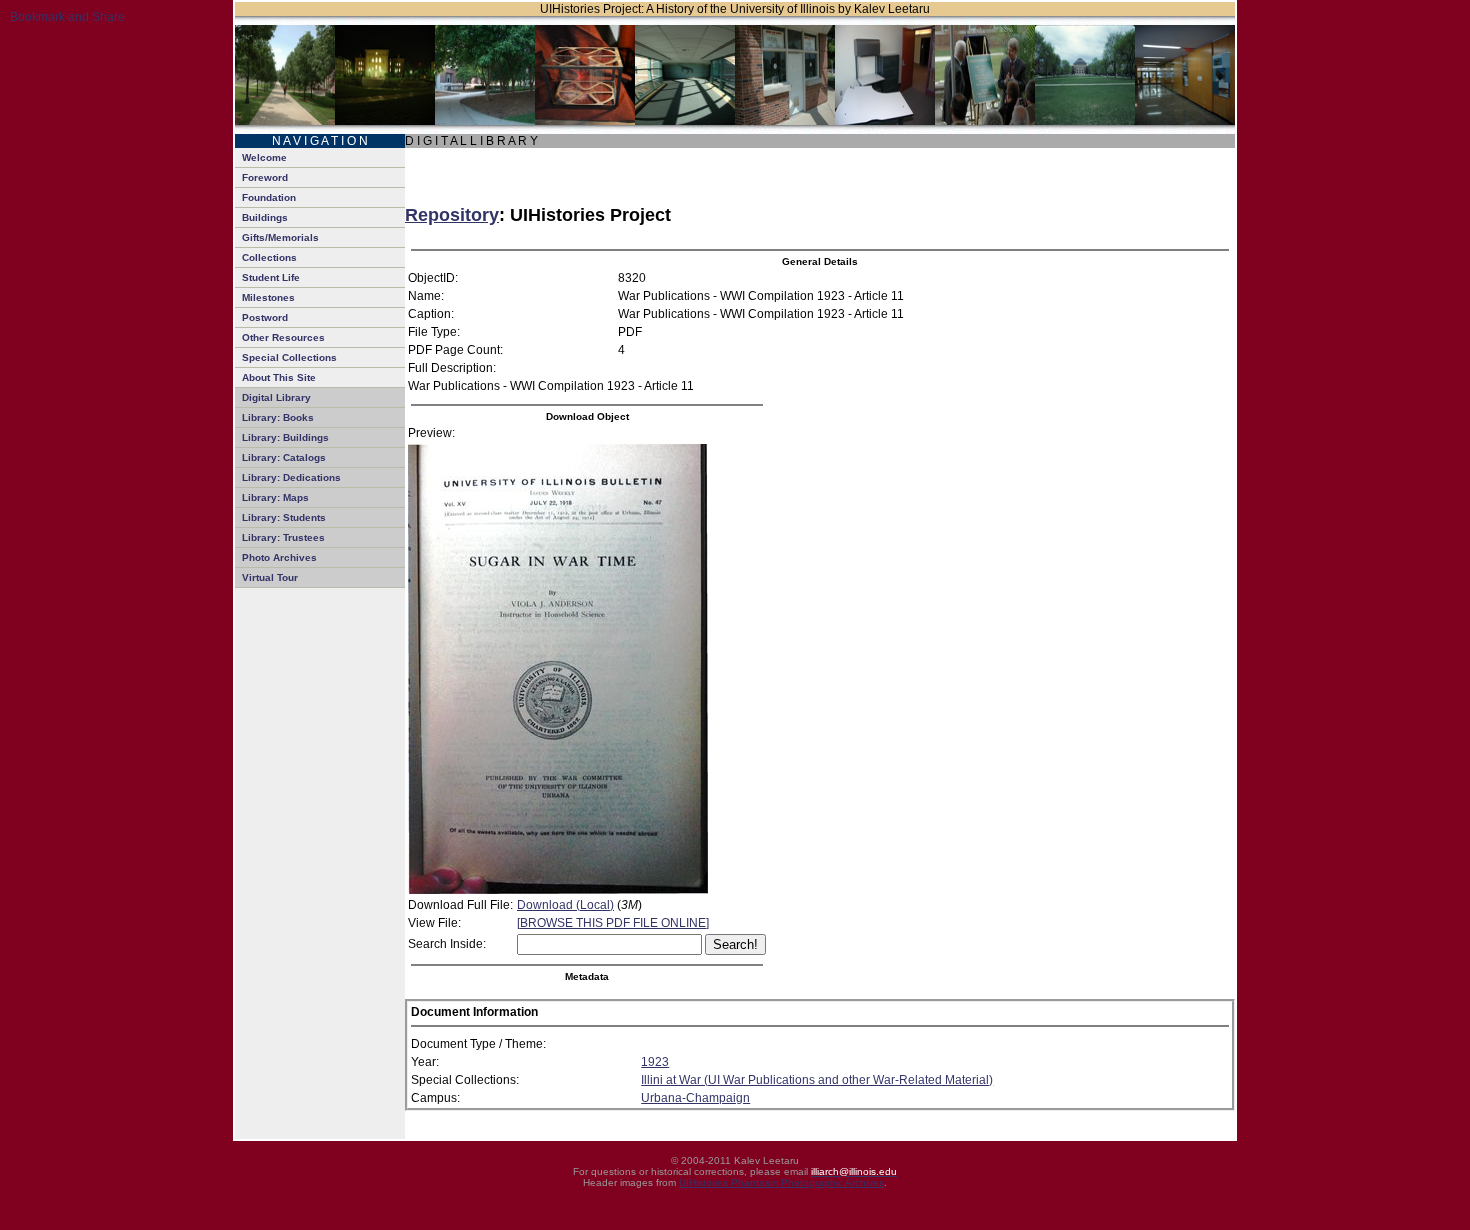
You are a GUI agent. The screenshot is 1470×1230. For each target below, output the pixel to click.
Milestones (268, 297)
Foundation (269, 197)
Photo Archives (279, 557)
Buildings (265, 217)
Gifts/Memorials (280, 237)
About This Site (279, 377)
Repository (452, 215)
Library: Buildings (285, 437)
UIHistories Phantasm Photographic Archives (781, 1182)
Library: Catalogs (284, 457)
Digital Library (276, 397)
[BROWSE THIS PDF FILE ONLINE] (613, 923)
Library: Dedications (291, 477)
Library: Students (284, 517)
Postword (265, 317)
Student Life (271, 277)
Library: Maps (275, 497)
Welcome (264, 157)
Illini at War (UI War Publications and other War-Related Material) (817, 1080)
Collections (269, 257)
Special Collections (289, 357)
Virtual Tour (270, 577)
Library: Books (278, 417)
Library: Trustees (283, 537)
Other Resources (283, 337)
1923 (655, 1062)
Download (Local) (565, 905)
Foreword (265, 177)
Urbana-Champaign (695, 1098)
